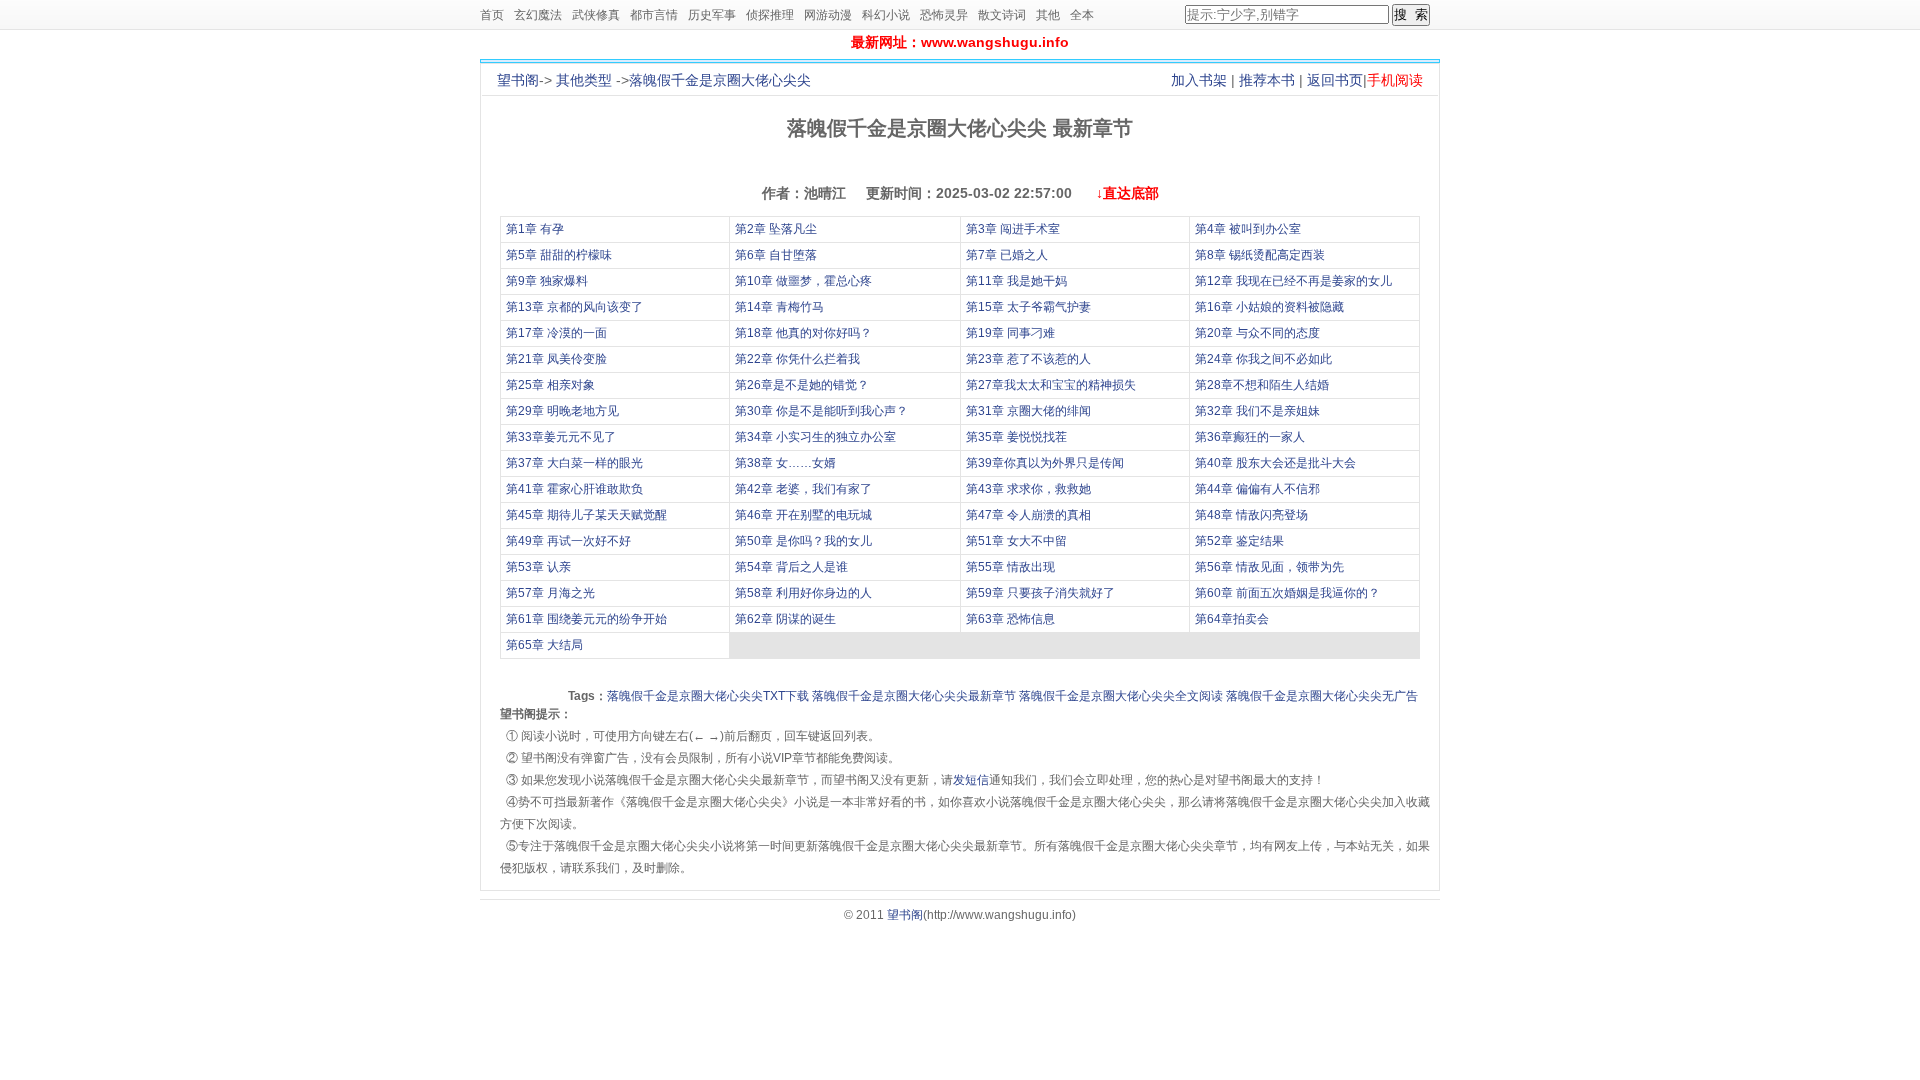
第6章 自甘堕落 (776, 255)
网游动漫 (828, 15)
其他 (1048, 15)
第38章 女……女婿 (785, 463)
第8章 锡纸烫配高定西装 (1260, 255)
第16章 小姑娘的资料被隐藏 (1269, 307)
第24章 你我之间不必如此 (1263, 359)
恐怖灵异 (944, 15)
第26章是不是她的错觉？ (802, 385)
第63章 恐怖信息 (1010, 619)
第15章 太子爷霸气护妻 (1028, 307)
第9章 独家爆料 (547, 281)
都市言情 (654, 15)
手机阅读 (1395, 80)
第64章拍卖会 (1232, 619)
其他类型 (584, 80)
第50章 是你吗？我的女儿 (803, 541)
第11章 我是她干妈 (1016, 281)
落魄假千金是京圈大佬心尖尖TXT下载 (708, 696)
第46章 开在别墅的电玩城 (803, 515)
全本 (1082, 15)
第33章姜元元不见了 (561, 437)
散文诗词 (1002, 15)
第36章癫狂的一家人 (1250, 437)
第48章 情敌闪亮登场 (1251, 515)
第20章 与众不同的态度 (1257, 333)
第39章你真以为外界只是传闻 (1045, 463)
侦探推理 (770, 15)
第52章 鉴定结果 (1239, 541)
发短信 (971, 780)
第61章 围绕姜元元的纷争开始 (586, 619)
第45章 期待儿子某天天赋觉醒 (586, 515)
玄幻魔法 (538, 15)
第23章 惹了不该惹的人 (1028, 359)
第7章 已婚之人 (1007, 255)
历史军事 (712, 15)
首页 (492, 15)
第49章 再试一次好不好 (568, 541)
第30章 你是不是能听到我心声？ (821, 411)
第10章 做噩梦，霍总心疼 (803, 281)
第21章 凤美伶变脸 (556, 359)
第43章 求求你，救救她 (1028, 489)
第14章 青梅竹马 (779, 307)
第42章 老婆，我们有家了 (803, 489)
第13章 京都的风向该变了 (574, 307)
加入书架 (1199, 80)
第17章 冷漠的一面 (556, 333)
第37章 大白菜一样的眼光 (574, 463)
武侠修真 (596, 15)
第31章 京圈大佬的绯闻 (1028, 411)
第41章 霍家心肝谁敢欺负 (574, 489)
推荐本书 (1267, 80)
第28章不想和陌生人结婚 (1262, 385)
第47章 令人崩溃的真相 (1028, 515)
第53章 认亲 (538, 567)
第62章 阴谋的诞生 (785, 619)
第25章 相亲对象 (550, 385)
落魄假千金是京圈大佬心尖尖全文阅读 (1121, 696)
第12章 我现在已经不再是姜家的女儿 (1293, 281)
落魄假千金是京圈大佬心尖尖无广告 (1322, 696)
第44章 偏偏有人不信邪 (1257, 489)
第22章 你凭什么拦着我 (797, 359)
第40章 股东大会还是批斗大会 (1275, 463)
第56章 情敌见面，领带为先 (1269, 567)
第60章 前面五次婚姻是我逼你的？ (1287, 593)
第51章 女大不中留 (1016, 541)
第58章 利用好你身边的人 (803, 593)
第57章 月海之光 (550, 593)
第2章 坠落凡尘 (776, 229)
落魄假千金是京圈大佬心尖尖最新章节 (914, 696)
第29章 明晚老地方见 (562, 411)
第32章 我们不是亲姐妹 (1257, 411)
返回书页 (1335, 80)
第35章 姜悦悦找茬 (1016, 437)
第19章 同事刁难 (1010, 333)
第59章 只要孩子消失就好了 (1040, 593)
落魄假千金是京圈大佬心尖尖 (720, 80)
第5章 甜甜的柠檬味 (559, 255)
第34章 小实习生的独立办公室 (815, 437)
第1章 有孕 (535, 229)
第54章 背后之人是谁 (791, 567)
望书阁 (518, 80)
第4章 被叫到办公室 (1248, 229)
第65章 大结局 (544, 645)
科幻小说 (886, 15)
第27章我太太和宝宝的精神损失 (1051, 385)
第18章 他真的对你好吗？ (803, 333)
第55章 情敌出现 (1010, 567)
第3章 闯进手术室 (1013, 229)
